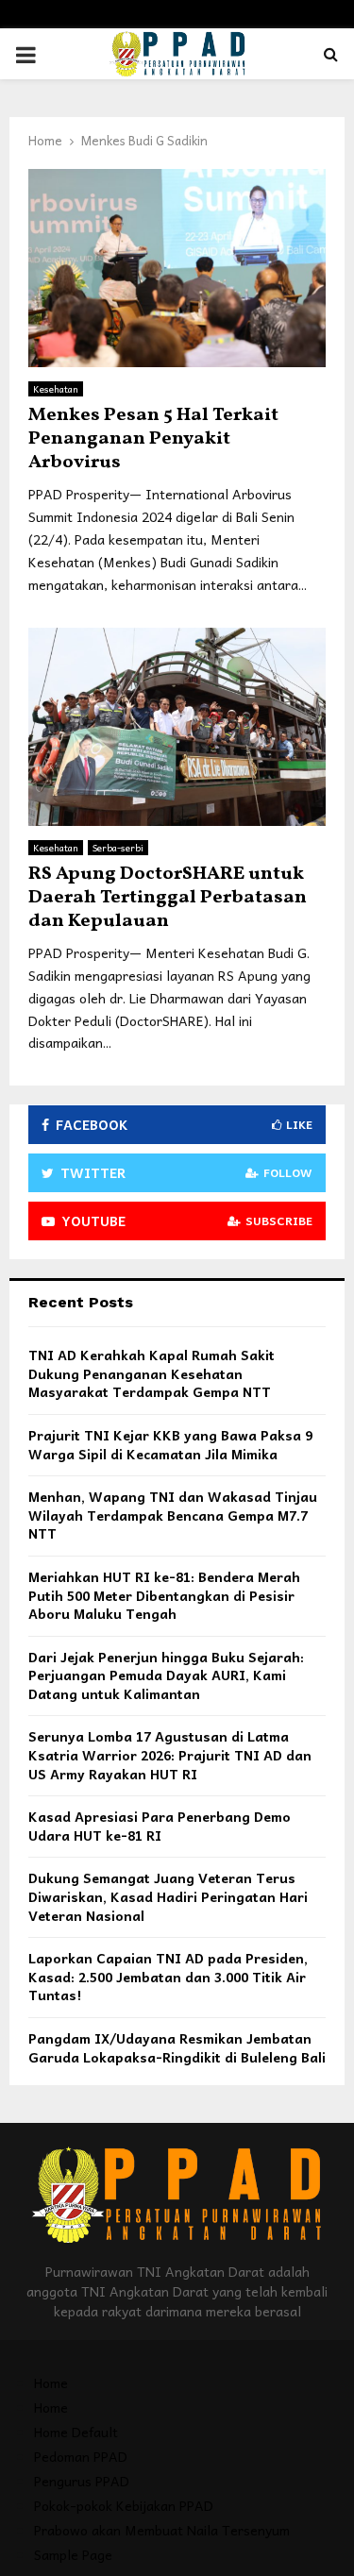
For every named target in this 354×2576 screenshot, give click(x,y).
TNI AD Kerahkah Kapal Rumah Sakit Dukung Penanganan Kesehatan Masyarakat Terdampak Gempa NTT (152, 1373)
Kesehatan (56, 389)
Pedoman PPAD (81, 2456)
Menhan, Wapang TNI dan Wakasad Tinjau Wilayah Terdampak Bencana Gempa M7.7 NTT (173, 1515)
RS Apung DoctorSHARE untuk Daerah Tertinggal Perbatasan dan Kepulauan (168, 898)
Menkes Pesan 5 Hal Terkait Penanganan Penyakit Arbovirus (153, 439)
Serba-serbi (118, 848)
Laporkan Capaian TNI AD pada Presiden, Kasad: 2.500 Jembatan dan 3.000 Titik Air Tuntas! (168, 1976)
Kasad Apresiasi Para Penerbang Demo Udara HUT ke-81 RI (160, 1826)
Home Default (76, 2432)
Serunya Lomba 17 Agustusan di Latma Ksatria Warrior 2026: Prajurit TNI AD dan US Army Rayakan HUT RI (170, 1754)
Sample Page (73, 2554)
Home (51, 2382)
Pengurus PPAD (82, 2481)
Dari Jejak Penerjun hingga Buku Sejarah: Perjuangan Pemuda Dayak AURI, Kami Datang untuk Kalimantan (166, 1675)
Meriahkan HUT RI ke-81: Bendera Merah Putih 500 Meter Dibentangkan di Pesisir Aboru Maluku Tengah (164, 1595)
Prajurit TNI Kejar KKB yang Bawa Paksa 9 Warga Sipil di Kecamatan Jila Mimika (170, 1444)
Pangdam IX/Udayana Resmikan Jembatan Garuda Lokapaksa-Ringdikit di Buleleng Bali (177, 2047)
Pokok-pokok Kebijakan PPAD (124, 2505)
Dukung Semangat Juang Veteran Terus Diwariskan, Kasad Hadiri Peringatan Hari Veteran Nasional (168, 1896)
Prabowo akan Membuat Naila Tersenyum (162, 2530)
